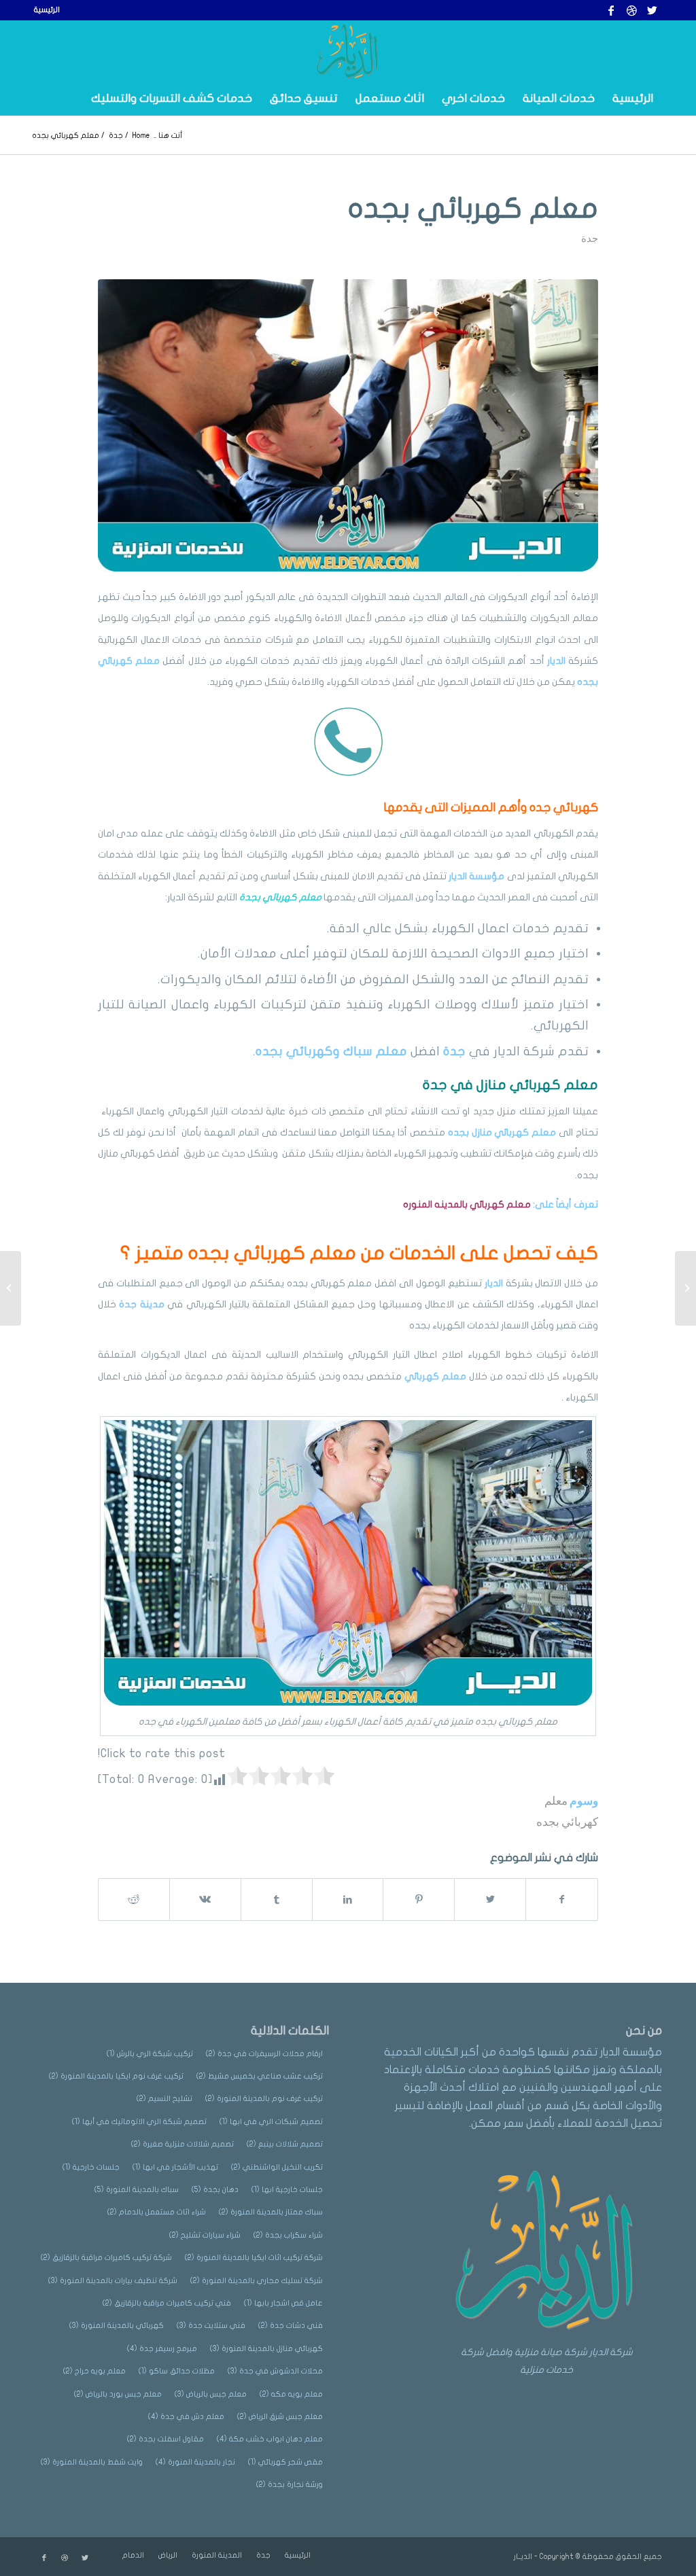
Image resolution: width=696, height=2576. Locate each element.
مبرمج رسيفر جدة (162, 2349)
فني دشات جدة (291, 2326)
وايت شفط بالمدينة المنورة (92, 2462)
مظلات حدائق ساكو (177, 2371)
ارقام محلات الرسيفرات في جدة (264, 2054)
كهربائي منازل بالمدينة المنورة (266, 2349)
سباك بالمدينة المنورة (137, 2190)
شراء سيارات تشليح (205, 2235)
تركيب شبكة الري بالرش (150, 2054)
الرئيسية (47, 10)
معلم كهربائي (129, 661)
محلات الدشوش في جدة (275, 2371)
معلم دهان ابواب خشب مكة (270, 2439)
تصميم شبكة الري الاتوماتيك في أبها (139, 2122)
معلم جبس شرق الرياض (280, 2417)
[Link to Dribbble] (631, 10)
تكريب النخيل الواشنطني (277, 2167)
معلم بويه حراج (94, 2371)
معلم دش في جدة (186, 2417)
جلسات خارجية (91, 2167)
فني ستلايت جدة (211, 2326)
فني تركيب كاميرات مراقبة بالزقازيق (167, 2303)
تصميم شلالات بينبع (285, 2144)
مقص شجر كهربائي (285, 2462)
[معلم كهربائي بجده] (348, 425)
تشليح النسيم (164, 2099)
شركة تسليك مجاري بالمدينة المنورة (257, 2281)
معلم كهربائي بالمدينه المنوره (467, 1204)
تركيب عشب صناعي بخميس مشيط (260, 2076)
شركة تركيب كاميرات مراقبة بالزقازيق (106, 2258)
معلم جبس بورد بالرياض (118, 2394)
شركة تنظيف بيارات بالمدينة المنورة (113, 2281)
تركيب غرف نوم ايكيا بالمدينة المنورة (116, 2076)
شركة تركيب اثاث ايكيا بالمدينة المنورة (254, 2258)
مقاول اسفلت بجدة (166, 2439)
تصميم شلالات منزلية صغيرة (182, 2144)
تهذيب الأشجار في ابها (175, 2167)
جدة (590, 238)
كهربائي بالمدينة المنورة (117, 2326)
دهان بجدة (215, 2190)
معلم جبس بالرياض (211, 2394)
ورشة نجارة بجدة (290, 2485)
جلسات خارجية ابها (287, 2190)
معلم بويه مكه (291, 2394)
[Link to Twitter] (652, 10)
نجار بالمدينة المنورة (195, 2462)
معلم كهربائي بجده (473, 209)
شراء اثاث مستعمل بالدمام (157, 2212)
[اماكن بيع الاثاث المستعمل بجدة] (685, 1288)
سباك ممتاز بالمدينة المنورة (271, 2212)
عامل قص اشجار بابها (283, 2303)
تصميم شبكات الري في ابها (271, 2122)
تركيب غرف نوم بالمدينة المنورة (264, 2099)
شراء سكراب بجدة (288, 2235)
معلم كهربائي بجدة (280, 897)
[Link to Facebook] (611, 10)
